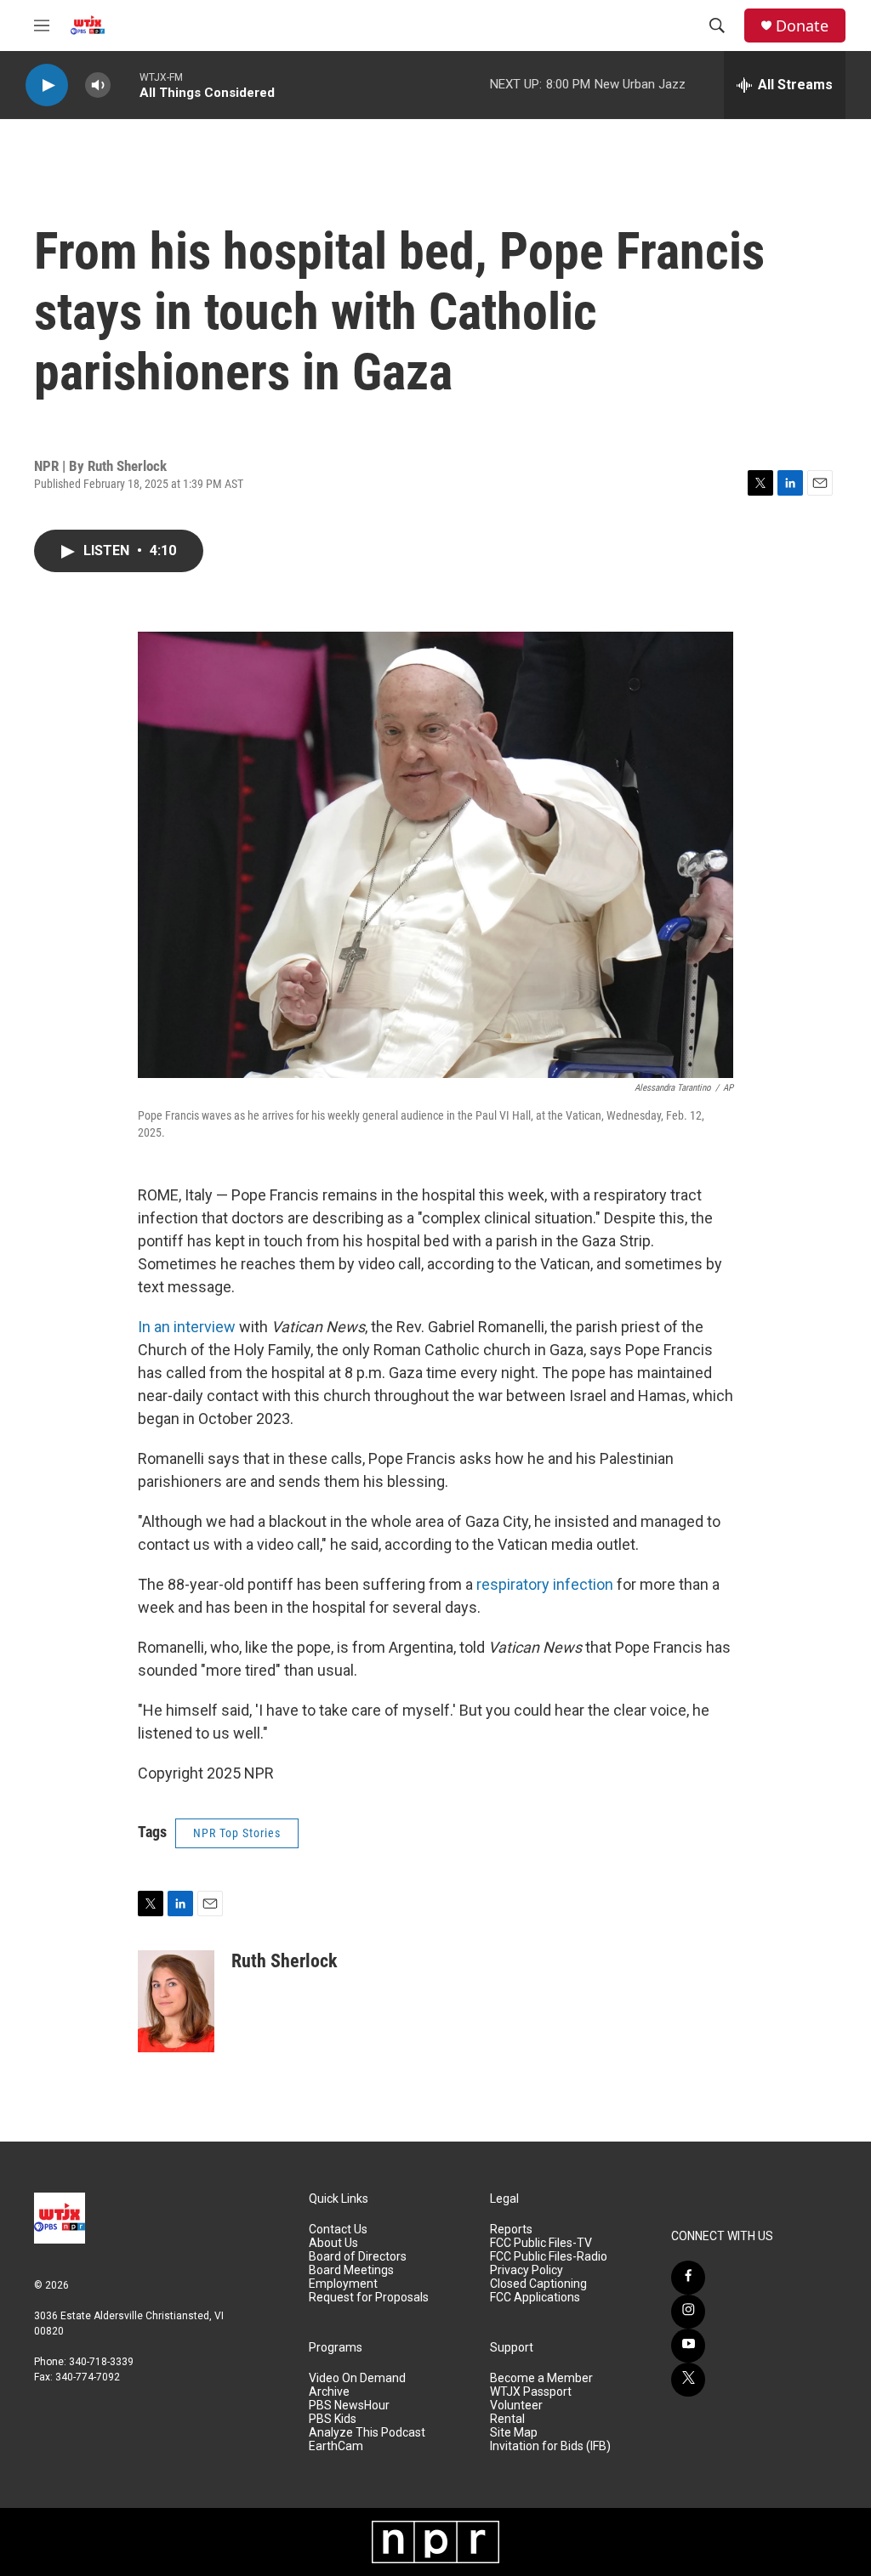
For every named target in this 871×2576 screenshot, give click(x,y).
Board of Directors (358, 2257)
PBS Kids (333, 2419)
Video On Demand (357, 2378)
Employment (343, 2284)
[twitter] (688, 2380)
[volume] (98, 85)
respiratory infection (545, 1584)
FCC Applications (535, 2298)
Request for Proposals (369, 2298)
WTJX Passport (531, 2392)
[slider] (125, 85)
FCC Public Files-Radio (549, 2257)
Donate (802, 26)
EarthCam (336, 2446)
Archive (329, 2392)
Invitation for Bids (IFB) (550, 2446)
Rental (507, 2419)
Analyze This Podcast (367, 2433)
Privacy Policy (527, 2270)
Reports (511, 2230)
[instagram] (688, 2312)
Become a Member (541, 2378)
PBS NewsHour (349, 2406)
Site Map (514, 2433)
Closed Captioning (538, 2284)
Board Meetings (351, 2270)
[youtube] (688, 2346)
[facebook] (688, 2278)
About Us (333, 2243)
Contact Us (338, 2230)
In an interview (187, 1327)
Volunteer (516, 2406)
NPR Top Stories (237, 1833)
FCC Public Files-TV (541, 2243)
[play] (47, 85)
